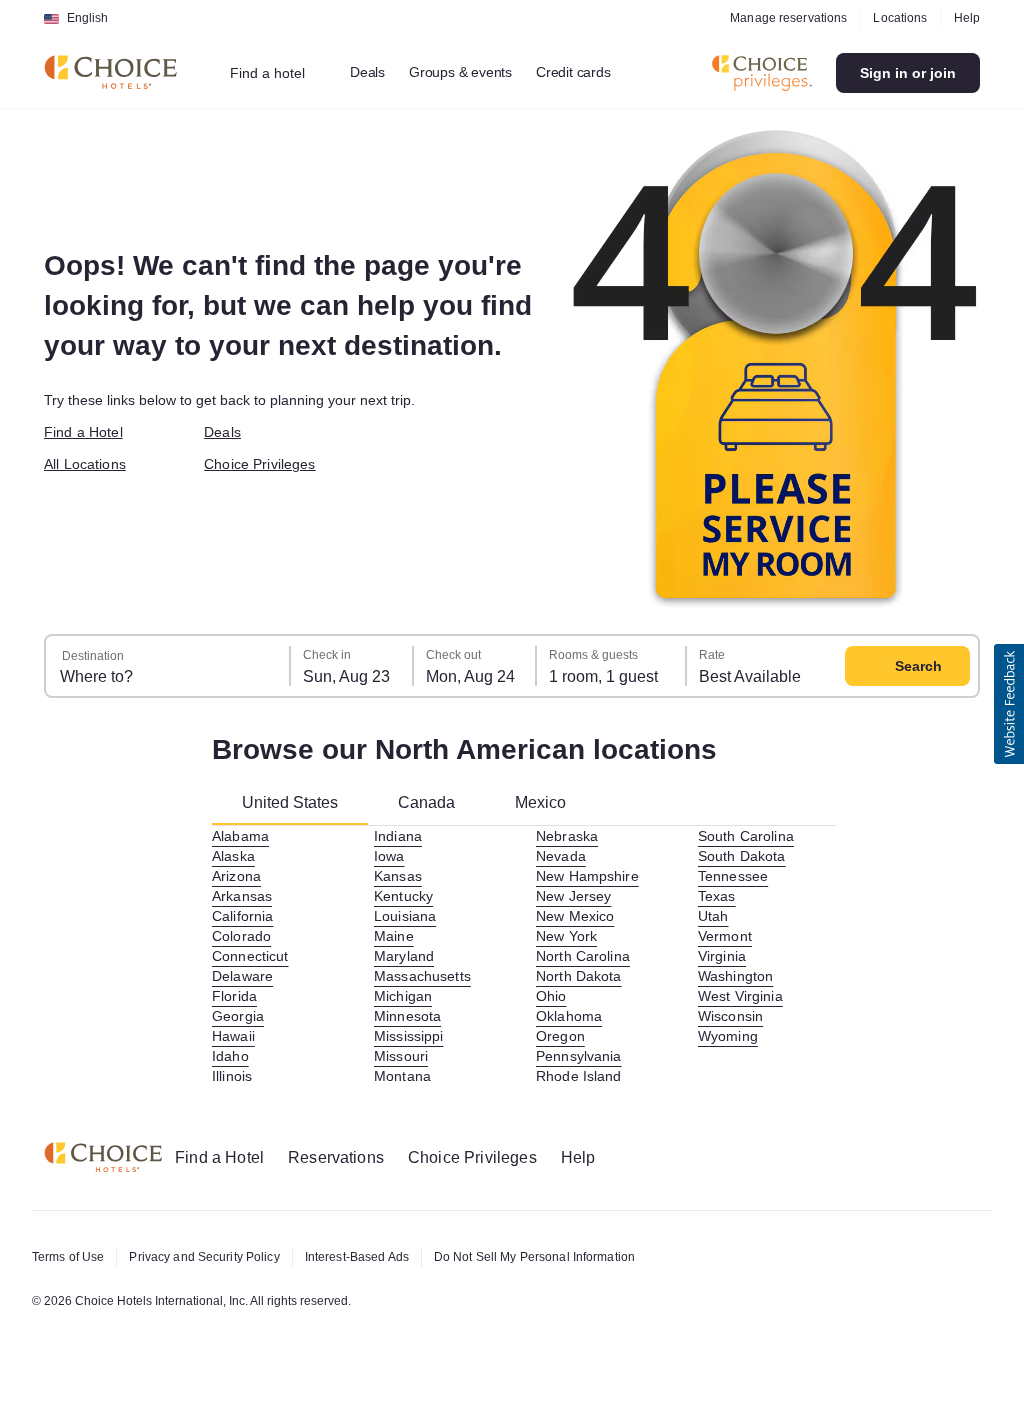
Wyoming (729, 1036)
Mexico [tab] (553, 802)
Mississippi (412, 1036)
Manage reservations (781, 18)
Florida (236, 996)
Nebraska (568, 836)
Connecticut (255, 956)
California (246, 916)
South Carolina (750, 836)
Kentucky (406, 896)
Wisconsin (733, 1016)
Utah (715, 916)
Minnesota (410, 1016)
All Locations (89, 464)
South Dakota (746, 856)
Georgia (238, 1016)
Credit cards (595, 72)
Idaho (231, 1056)
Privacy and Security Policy (215, 1257)
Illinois (234, 1076)
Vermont (727, 936)
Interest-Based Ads (379, 1257)
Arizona (238, 876)
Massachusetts (425, 976)
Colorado (243, 936)
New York (568, 936)
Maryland (406, 956)
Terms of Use (71, 1257)
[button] (1009, 704)
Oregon (560, 1036)
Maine (395, 936)
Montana (404, 1076)
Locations (896, 18)
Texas (716, 896)
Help (966, 18)
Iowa (390, 856)
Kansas (398, 876)
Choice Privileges (264, 464)
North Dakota (583, 976)
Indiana (400, 836)
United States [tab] (295, 802)
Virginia (724, 956)
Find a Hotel (87, 432)
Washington (738, 976)
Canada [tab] (437, 802)
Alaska (234, 856)
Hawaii (235, 1036)
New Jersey (576, 896)
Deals (377, 72)
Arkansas (243, 896)
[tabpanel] (524, 956)
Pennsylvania (581, 1056)
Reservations (348, 1157)
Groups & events (474, 72)
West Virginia (744, 996)
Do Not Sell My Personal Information (571, 1257)
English (87, 18)
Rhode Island (581, 1076)
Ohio (552, 996)
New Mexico (577, 916)
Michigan (405, 996)
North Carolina (587, 956)
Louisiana (407, 916)
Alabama (242, 836)
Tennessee (733, 876)
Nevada (561, 856)
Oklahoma (570, 1016)
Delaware (244, 976)
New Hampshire (591, 876)
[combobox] (280, 73)
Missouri (403, 1056)
